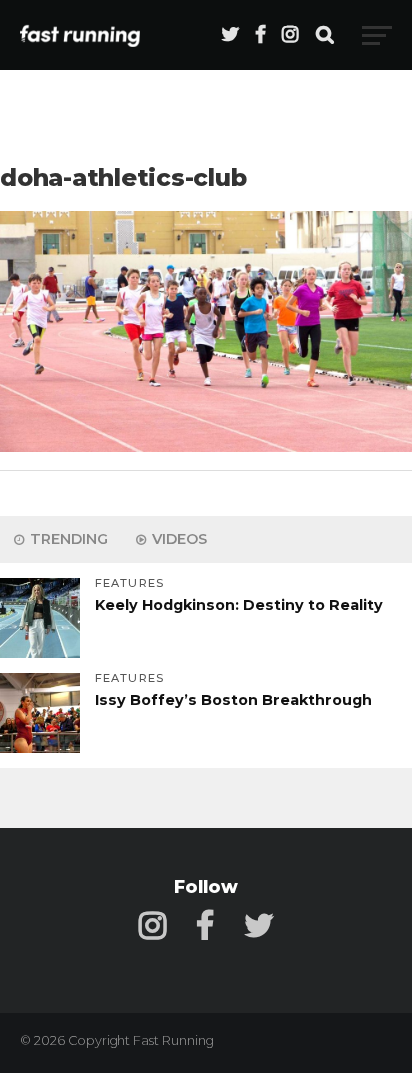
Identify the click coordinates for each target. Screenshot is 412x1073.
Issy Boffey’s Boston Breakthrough (233, 700)
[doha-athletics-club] (206, 446)
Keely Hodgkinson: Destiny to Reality (239, 605)
